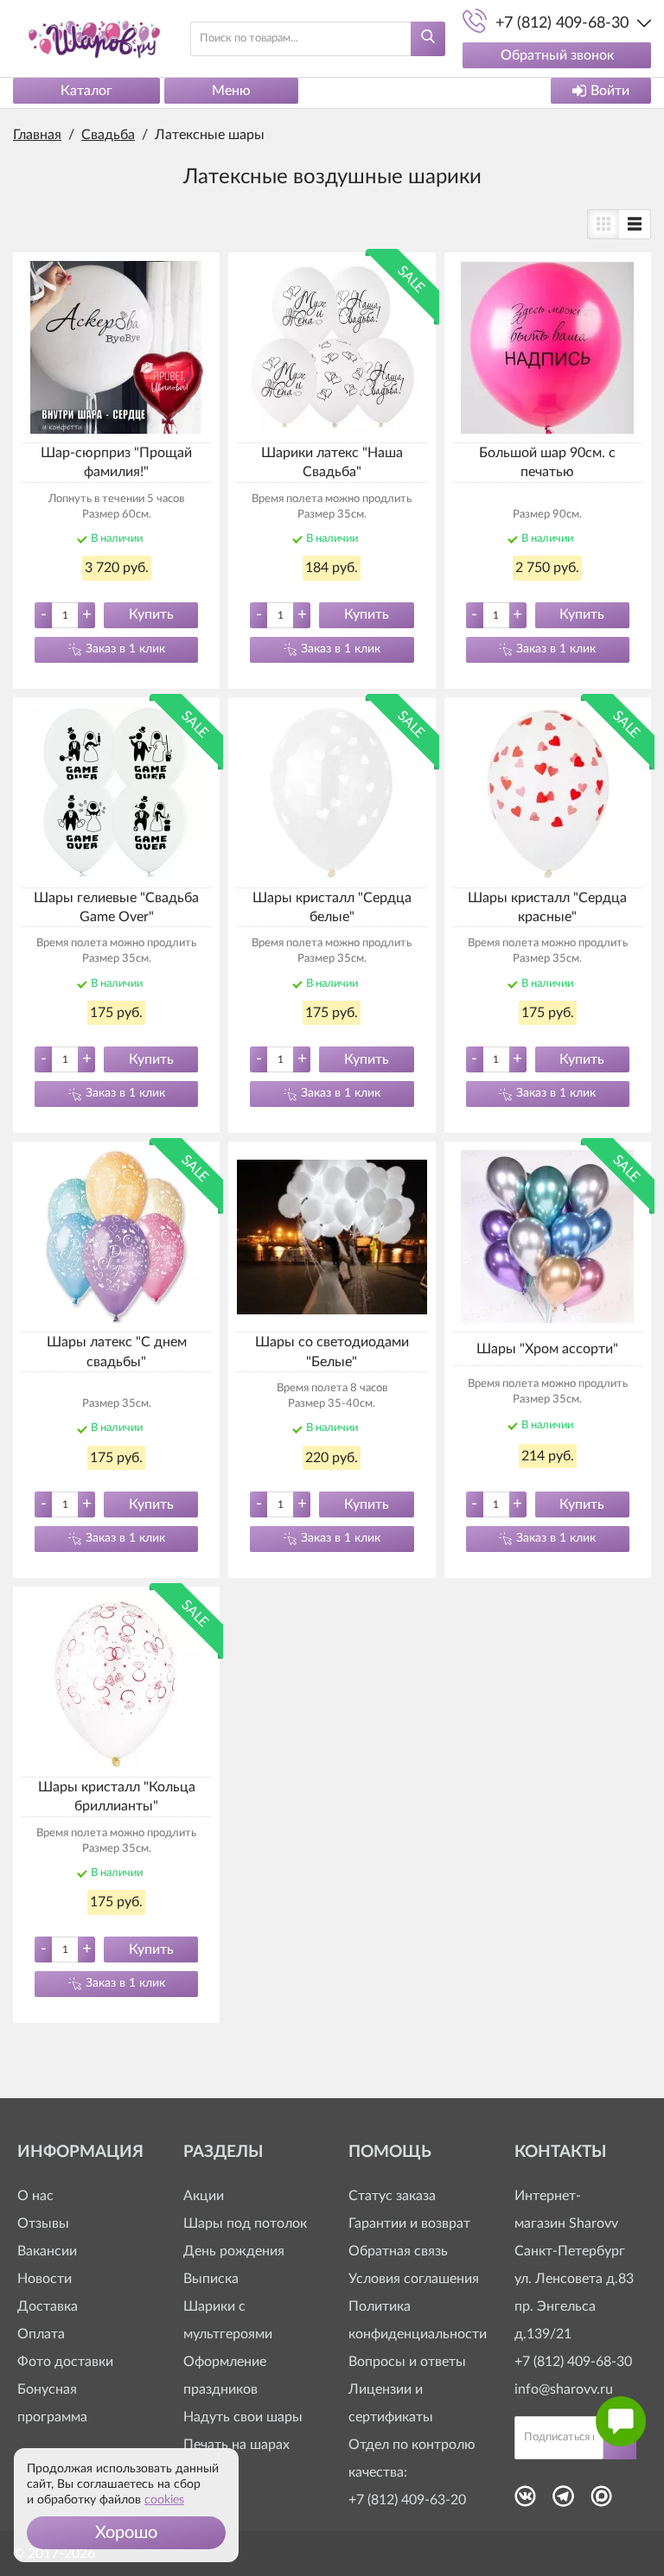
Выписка (211, 2279)
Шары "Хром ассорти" (547, 1349)
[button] (126, 2533)
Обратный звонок (557, 55)
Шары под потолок (245, 2223)
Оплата (41, 2334)
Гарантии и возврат (409, 2223)
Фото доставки (65, 2362)
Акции (204, 2196)
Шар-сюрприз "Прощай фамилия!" (116, 462)
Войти (610, 91)
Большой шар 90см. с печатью (547, 462)
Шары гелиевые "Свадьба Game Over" (116, 907)
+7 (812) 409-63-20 (407, 2500)
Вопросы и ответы (407, 2362)
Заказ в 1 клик (125, 649)
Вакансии (47, 2251)
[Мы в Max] (601, 2502)
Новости (45, 2279)
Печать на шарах (236, 2445)
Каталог (86, 91)
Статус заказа (392, 2196)
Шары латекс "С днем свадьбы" (117, 1352)
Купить (151, 614)
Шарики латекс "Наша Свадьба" (332, 462)
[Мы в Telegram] (563, 2502)
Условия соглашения (414, 2279)
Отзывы (43, 2223)
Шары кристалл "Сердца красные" (547, 907)
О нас (35, 2196)
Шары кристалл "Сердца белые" (332, 907)
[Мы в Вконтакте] (525, 2502)
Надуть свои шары (243, 2417)
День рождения (234, 2251)
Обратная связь (398, 2251)
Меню (231, 91)
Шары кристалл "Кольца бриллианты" (117, 1797)
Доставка (48, 2306)
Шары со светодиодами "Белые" (332, 1352)
